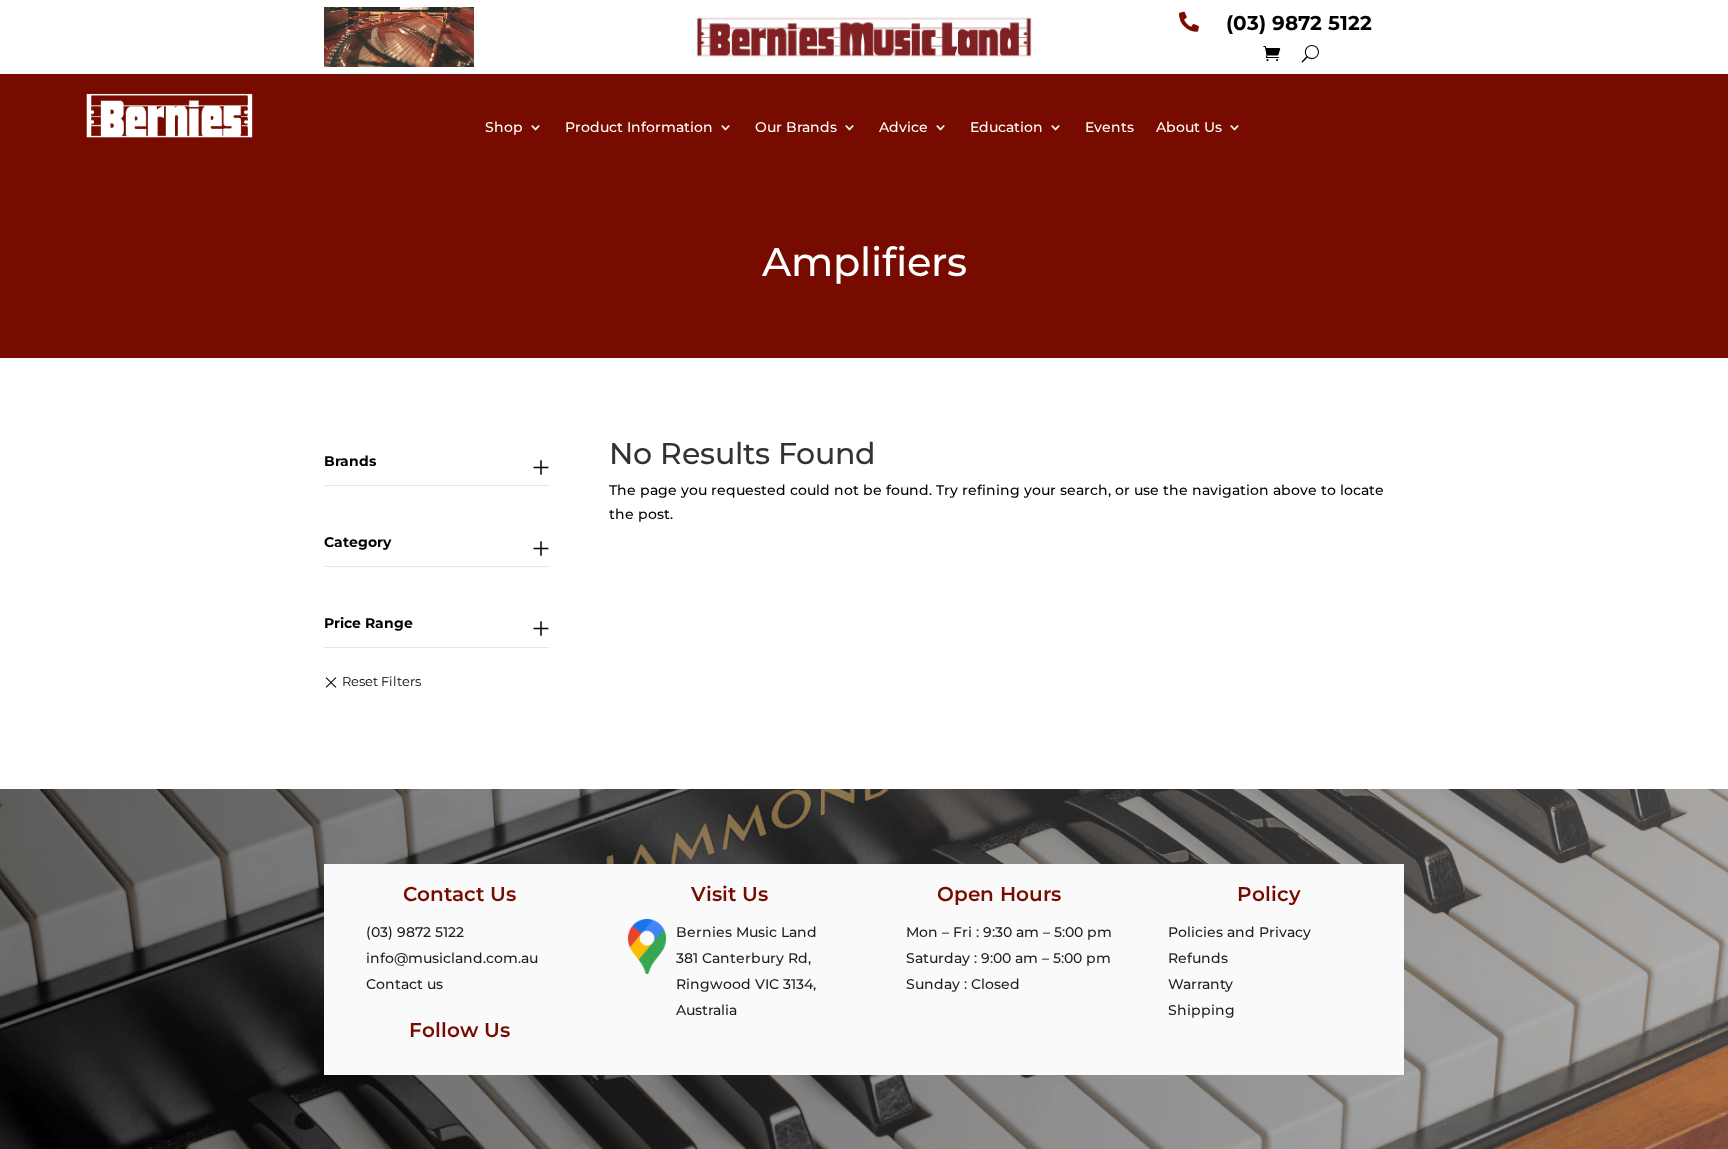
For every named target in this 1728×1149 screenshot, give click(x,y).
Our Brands (796, 128)
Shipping (1201, 1010)
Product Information (639, 128)
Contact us (404, 984)
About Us (1189, 128)
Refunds (1198, 958)
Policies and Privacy (1239, 932)
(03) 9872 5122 (415, 932)
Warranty (1200, 984)
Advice (903, 128)
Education (1006, 128)
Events (1109, 128)
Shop (504, 128)
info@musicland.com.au (452, 958)
